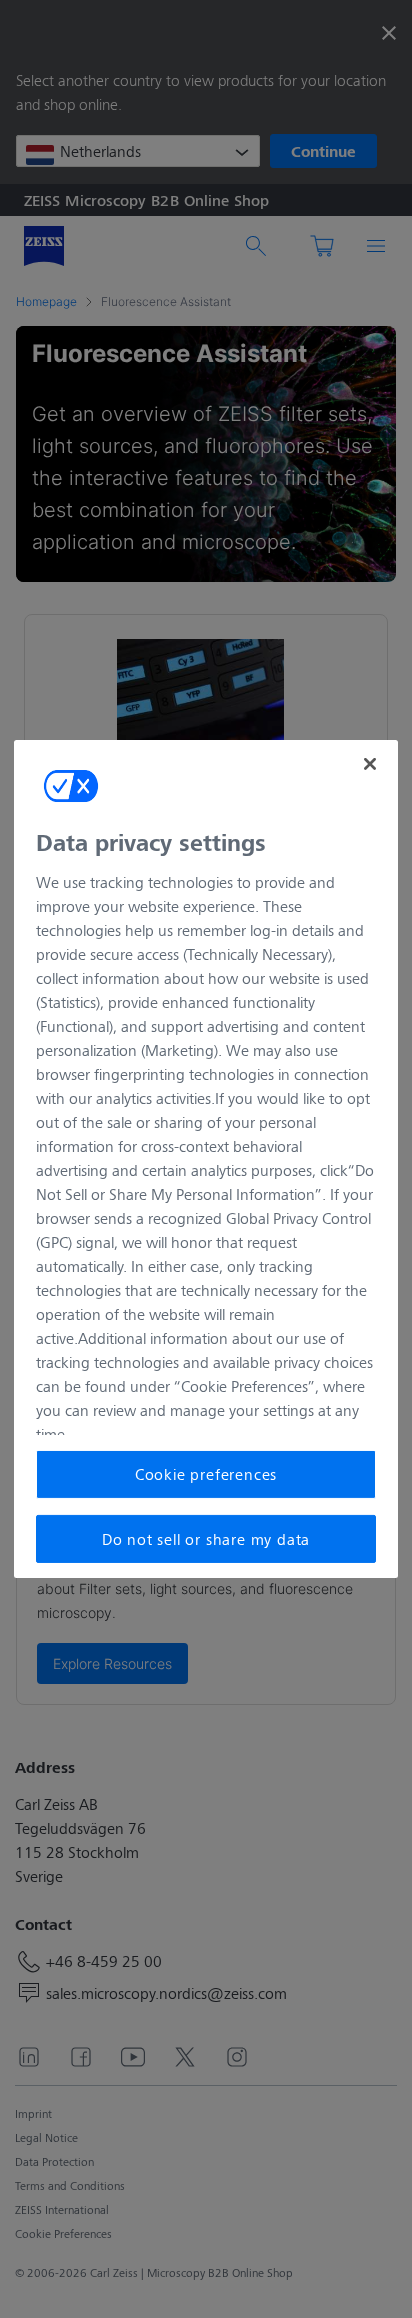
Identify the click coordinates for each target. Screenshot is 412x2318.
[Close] (370, 764)
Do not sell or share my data (206, 1538)
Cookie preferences (206, 1473)
